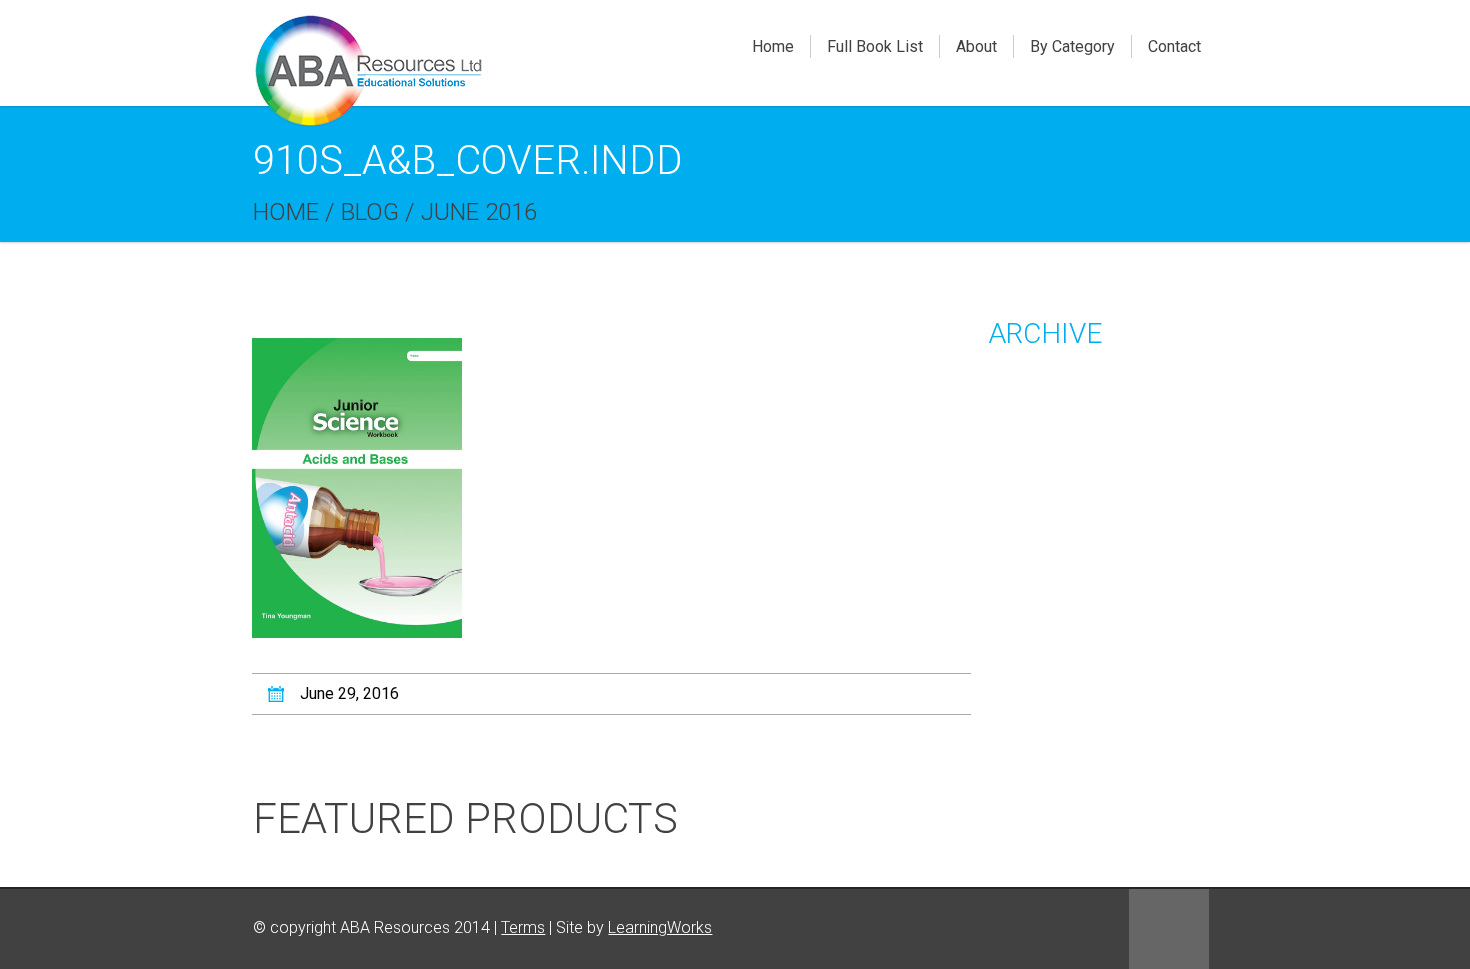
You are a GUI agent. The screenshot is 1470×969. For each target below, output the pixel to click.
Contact (1174, 46)
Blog (370, 212)
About (976, 46)
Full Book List (875, 46)
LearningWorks (660, 927)
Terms (523, 927)
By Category (1072, 46)
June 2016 (479, 212)
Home (773, 46)
